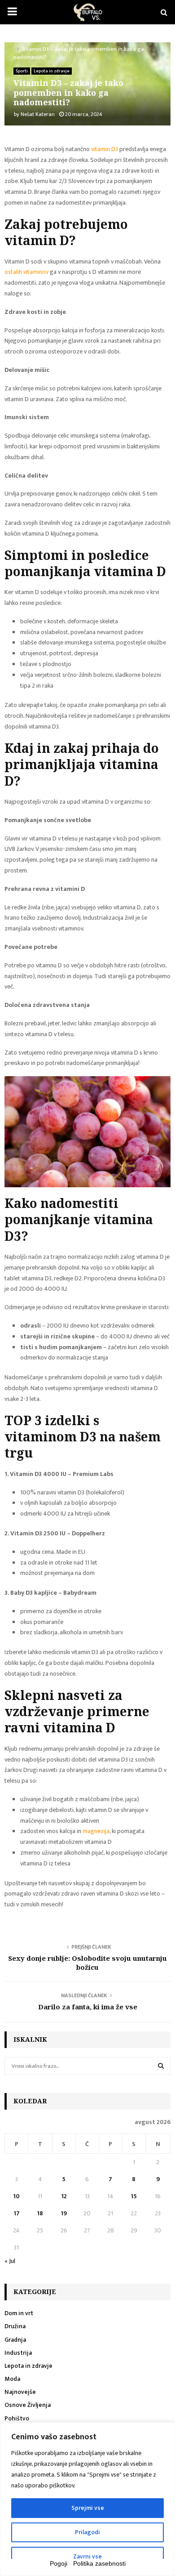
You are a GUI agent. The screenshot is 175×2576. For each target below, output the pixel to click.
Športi (22, 71)
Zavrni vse (87, 2556)
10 (16, 2196)
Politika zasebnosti (99, 2563)
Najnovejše (20, 2392)
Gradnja (15, 2340)
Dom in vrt (19, 2313)
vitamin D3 (105, 149)
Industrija (18, 2353)
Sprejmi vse (88, 2508)
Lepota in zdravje (52, 71)
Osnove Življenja (28, 2405)
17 (17, 2213)
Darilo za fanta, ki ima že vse (88, 2007)
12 (64, 2196)
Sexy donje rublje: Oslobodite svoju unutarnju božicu (87, 1963)
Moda (12, 2379)
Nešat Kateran (38, 114)
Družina (15, 2326)
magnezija (96, 1831)
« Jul (10, 2261)
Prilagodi (87, 2532)
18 (40, 2213)
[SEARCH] (161, 2066)
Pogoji (59, 2563)
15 (134, 2196)
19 (64, 2213)
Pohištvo (17, 2418)
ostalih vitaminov (26, 272)
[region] (87, 2499)
